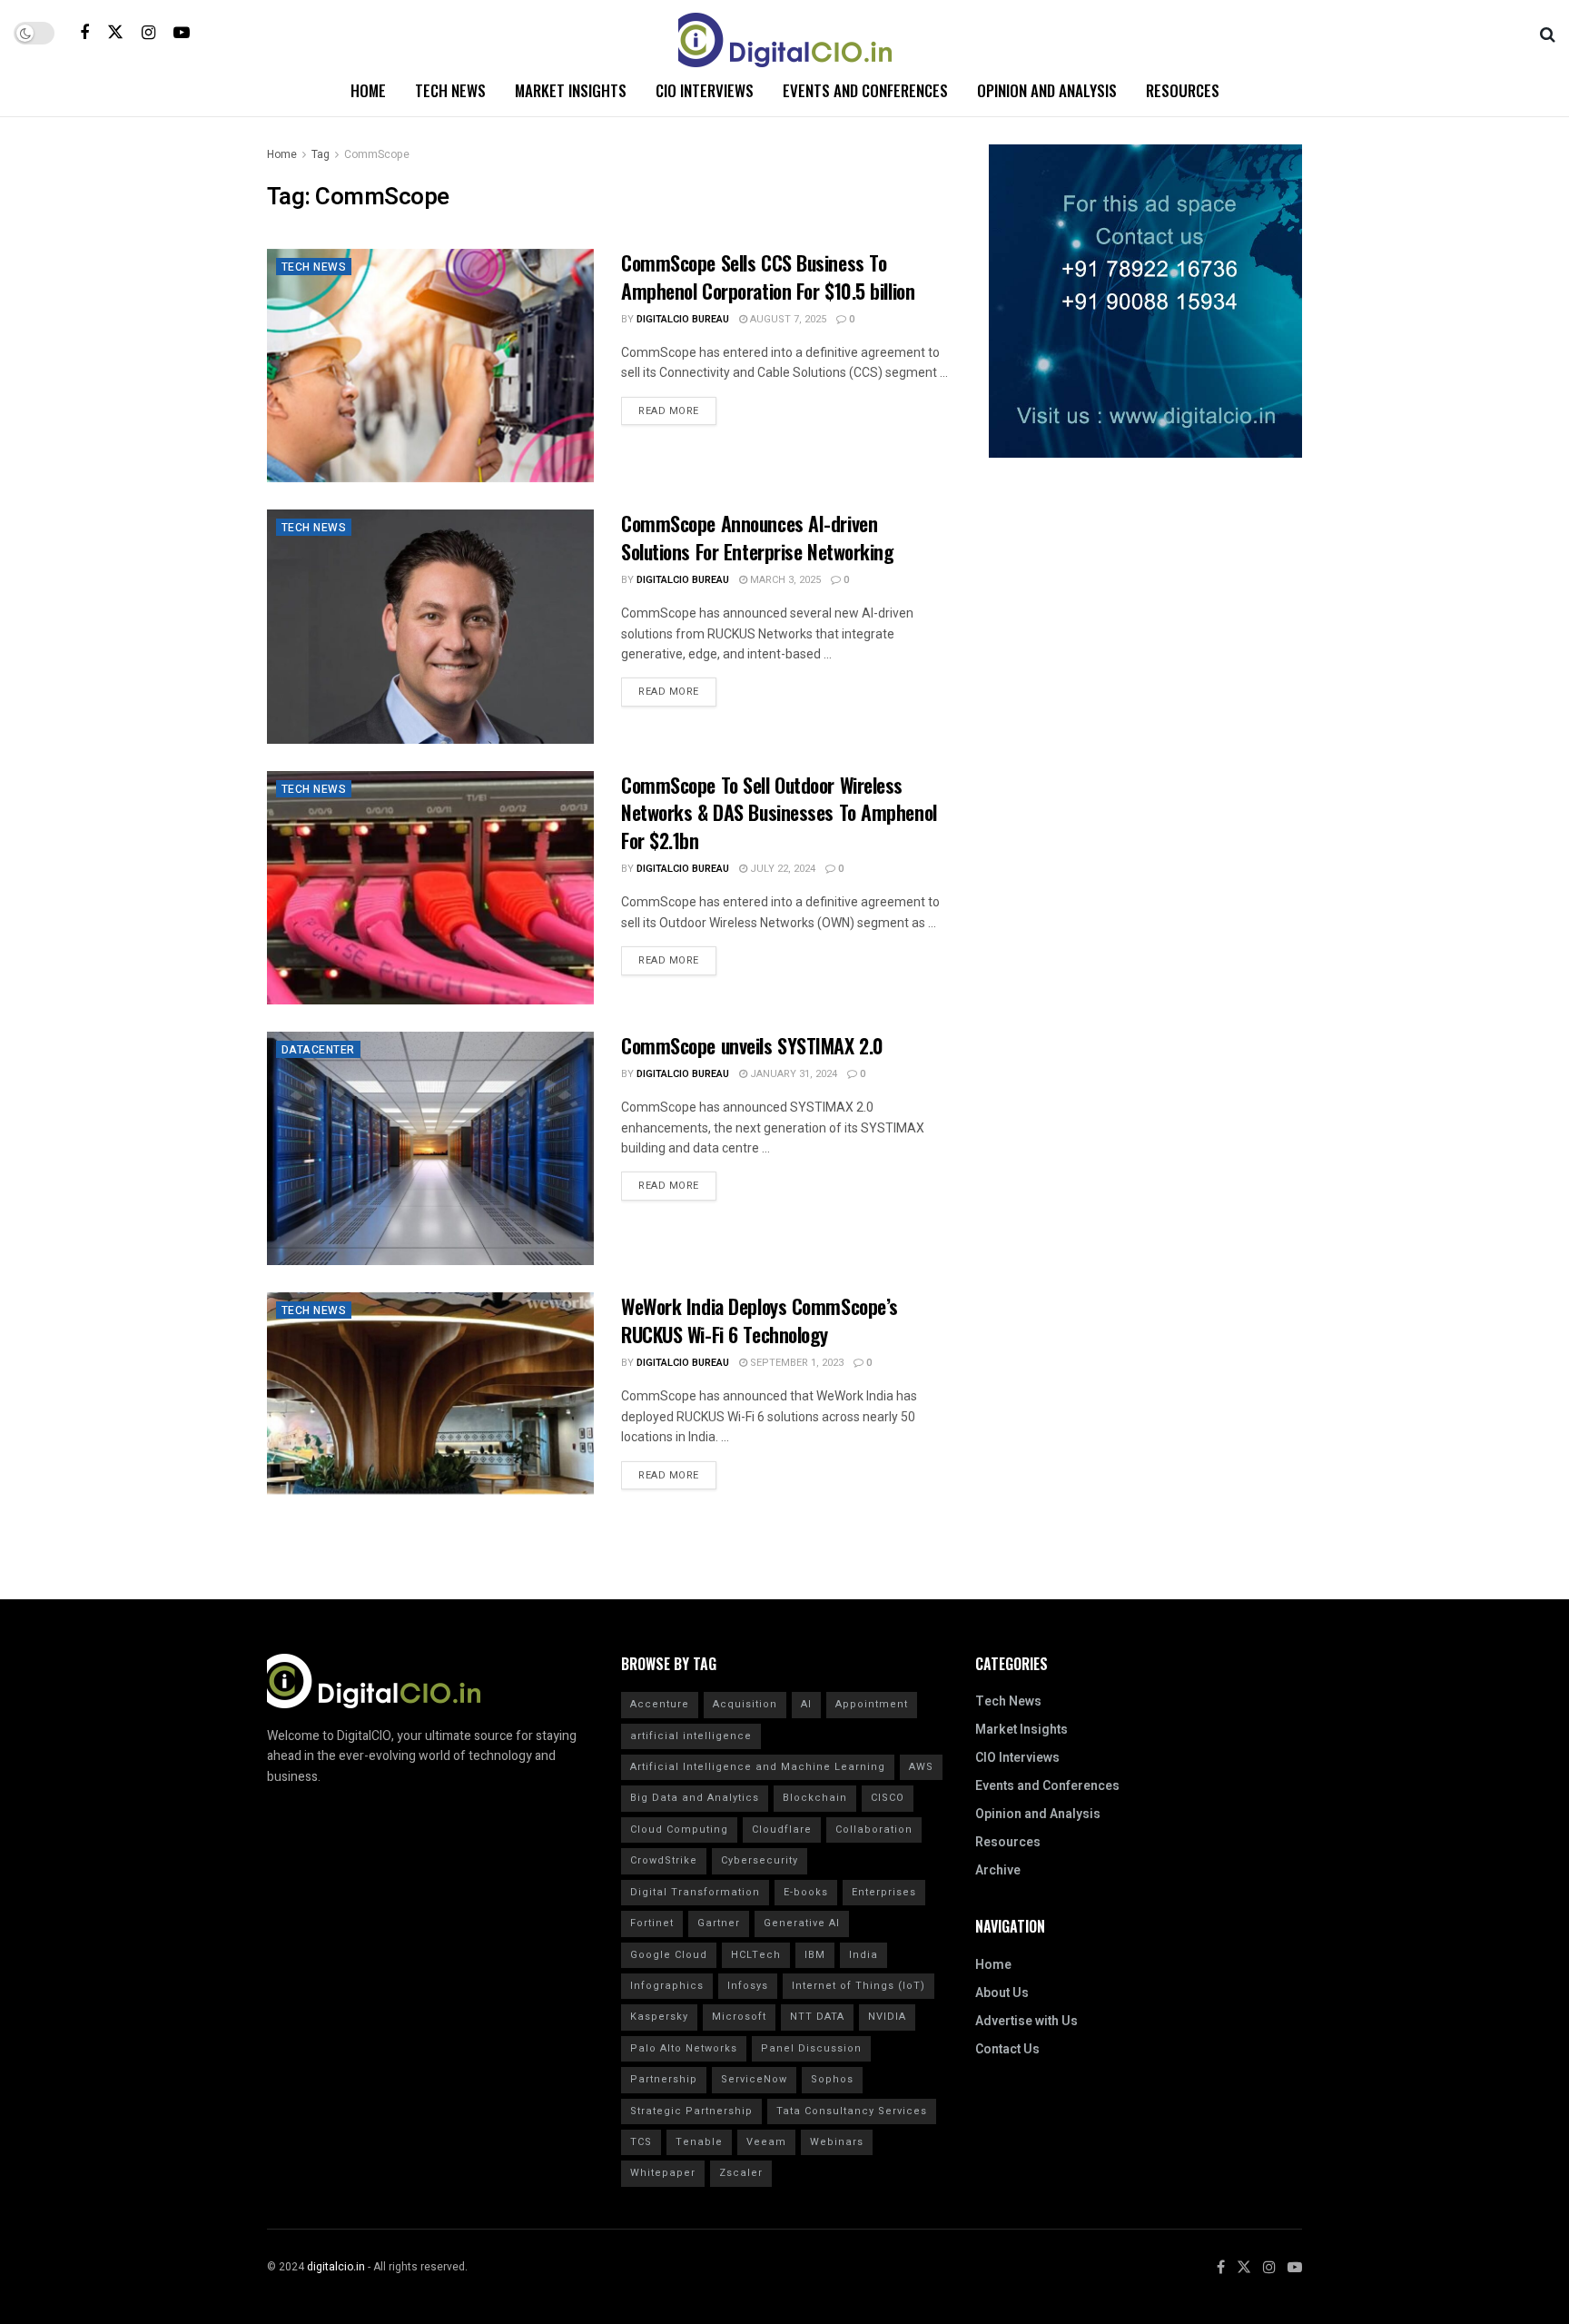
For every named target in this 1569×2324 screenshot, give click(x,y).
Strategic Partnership (691, 2111)
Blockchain (815, 1798)
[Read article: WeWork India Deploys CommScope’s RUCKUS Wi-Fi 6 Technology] (430, 1409)
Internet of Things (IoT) (859, 1986)
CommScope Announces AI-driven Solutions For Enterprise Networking (758, 537)
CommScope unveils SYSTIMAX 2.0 (752, 1045)
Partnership (664, 2079)
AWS (921, 1767)
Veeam (766, 2142)
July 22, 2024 (781, 869)
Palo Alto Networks (684, 2048)
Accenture (660, 1704)
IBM (815, 1955)
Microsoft (739, 2017)
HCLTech (756, 1955)
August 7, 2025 (787, 319)
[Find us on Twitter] (115, 32)
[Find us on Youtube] (182, 33)
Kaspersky (659, 2017)
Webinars (837, 2142)
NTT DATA (817, 2017)
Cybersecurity (760, 1860)
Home (368, 90)
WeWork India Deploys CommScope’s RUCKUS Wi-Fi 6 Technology (760, 1320)
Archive (998, 1870)
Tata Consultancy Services (852, 2111)
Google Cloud (669, 1955)
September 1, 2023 (795, 1363)
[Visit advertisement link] (1145, 301)
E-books (806, 1892)
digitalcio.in (336, 2267)
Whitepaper (663, 2173)
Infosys (748, 1986)
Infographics (667, 1986)
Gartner (719, 1923)
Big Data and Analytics (695, 1798)
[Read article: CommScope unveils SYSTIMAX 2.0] (430, 1148)
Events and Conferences (865, 90)
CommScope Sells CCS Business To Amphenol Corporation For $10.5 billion (768, 277)
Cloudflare (782, 1830)
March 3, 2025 (784, 580)
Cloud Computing (679, 1830)
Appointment (872, 1704)
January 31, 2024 (792, 1074)
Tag (321, 154)
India (863, 1955)
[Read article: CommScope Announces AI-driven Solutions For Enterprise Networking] (430, 626)
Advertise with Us (1026, 2021)
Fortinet (652, 1923)
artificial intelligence (691, 1736)
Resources (1183, 90)
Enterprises (884, 1892)
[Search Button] (1548, 33)
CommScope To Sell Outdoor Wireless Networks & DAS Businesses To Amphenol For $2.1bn (779, 813)
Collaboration (874, 1830)
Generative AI (802, 1923)
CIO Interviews (705, 90)
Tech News (450, 90)
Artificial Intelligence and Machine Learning (758, 1767)
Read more (677, 408)
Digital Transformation (695, 1892)
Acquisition (745, 1704)
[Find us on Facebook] (84, 33)
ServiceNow (754, 2079)
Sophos (832, 2079)
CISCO (888, 1798)
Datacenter (318, 1050)
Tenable (699, 2142)
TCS (641, 2142)
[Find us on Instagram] (148, 33)
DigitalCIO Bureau (683, 319)
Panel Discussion (811, 2048)
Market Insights (571, 90)
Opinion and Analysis (1047, 90)
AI (806, 1704)
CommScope (377, 154)
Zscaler (741, 2173)
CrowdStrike (664, 1860)
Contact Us (1007, 2049)
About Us (1002, 1993)
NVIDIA (887, 2017)
